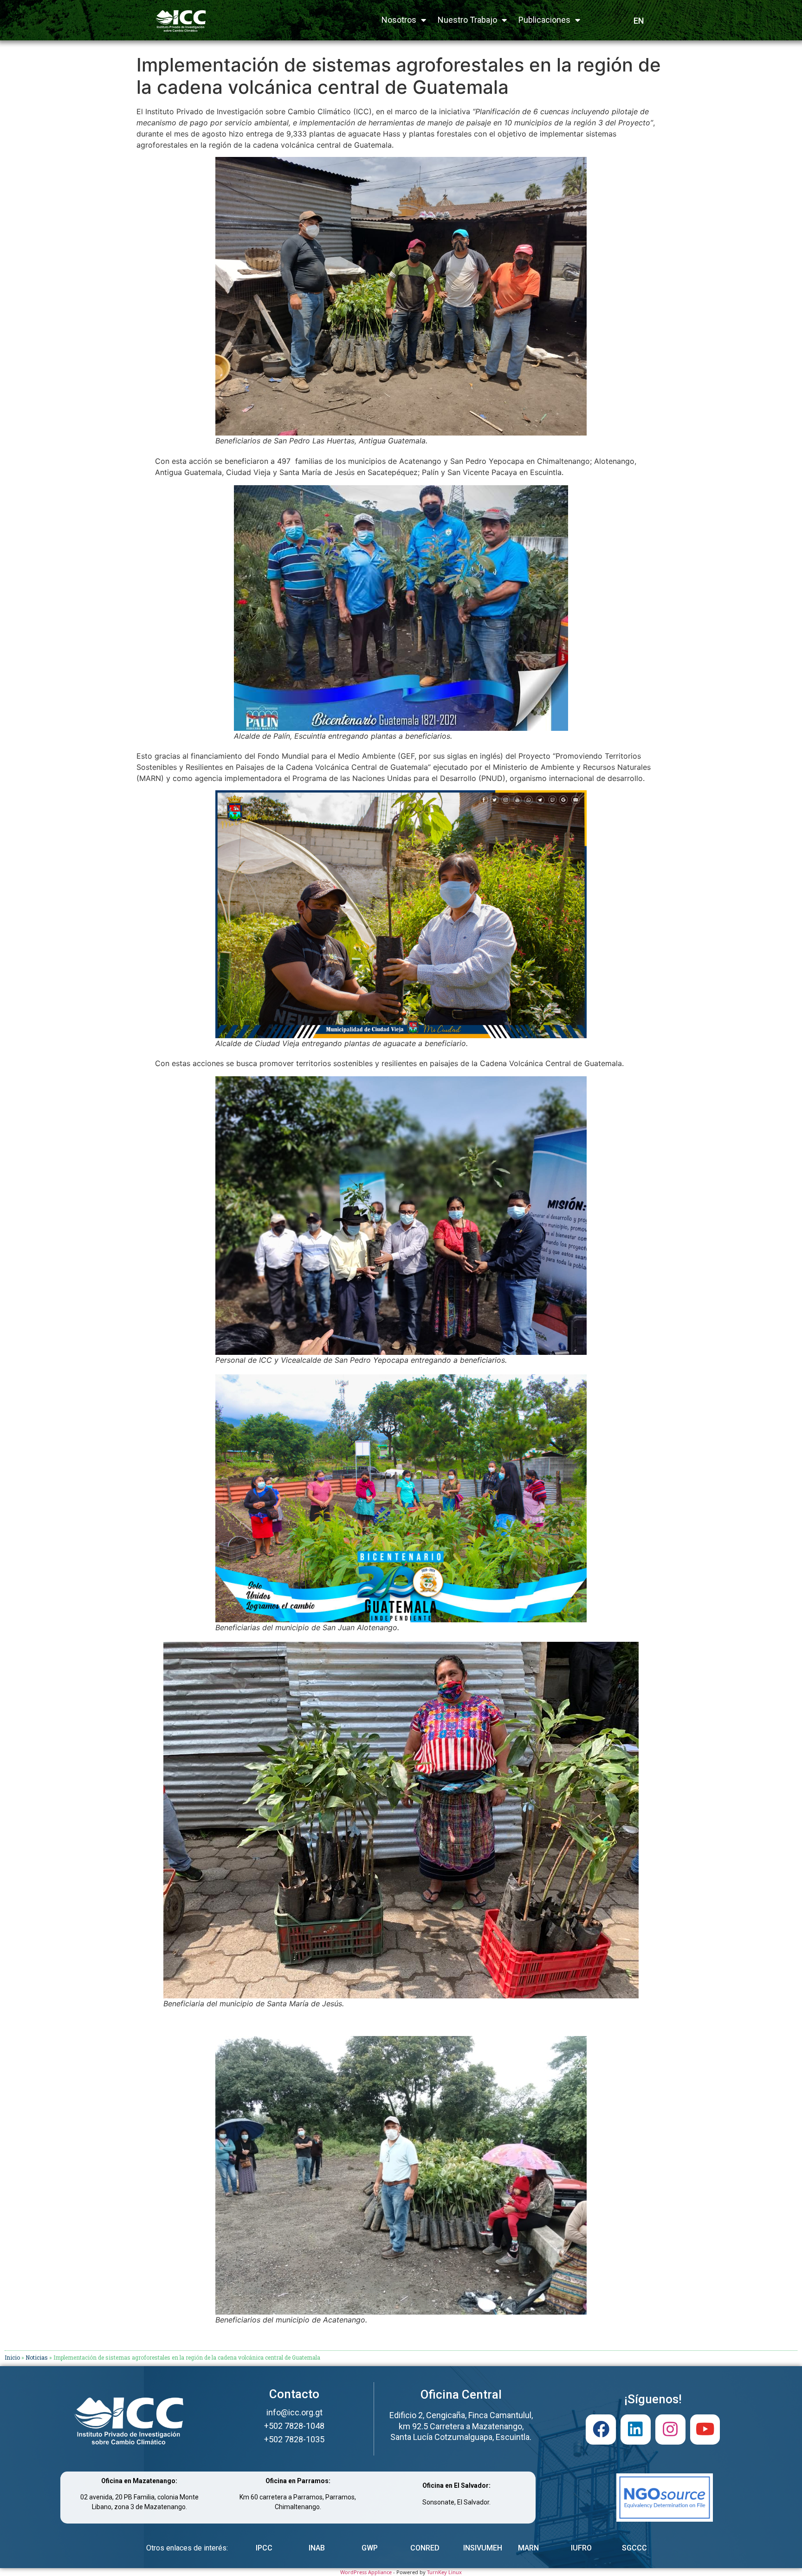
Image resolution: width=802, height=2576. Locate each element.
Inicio (12, 2357)
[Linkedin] (636, 2430)
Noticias (37, 2357)
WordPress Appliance (366, 2572)
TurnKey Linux (444, 2572)
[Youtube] (705, 2430)
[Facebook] (601, 2430)
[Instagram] (670, 2430)
